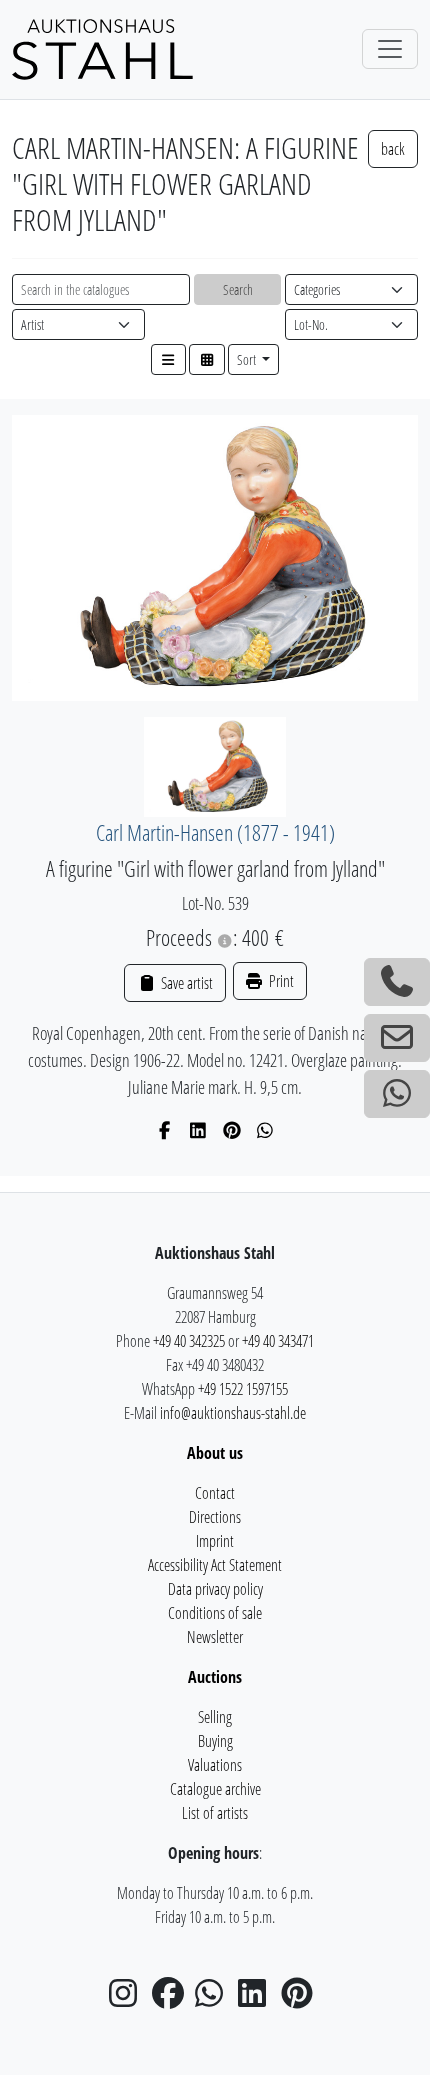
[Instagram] (129, 1999)
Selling (215, 1717)
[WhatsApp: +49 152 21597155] (397, 1094)
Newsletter (215, 1637)
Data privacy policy (215, 1589)
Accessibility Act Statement (215, 1565)
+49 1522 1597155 (243, 1389)
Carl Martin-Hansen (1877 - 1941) (215, 832)
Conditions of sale (215, 1613)
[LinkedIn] (198, 1130)
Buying (215, 1741)
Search (238, 289)
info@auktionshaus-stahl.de (233, 1413)
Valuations (215, 1765)
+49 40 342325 (189, 1341)
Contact (215, 1493)
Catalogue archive (215, 1789)
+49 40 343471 (278, 1341)
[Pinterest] (232, 1130)
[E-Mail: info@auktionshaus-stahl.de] (397, 1038)
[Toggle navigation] (390, 49)
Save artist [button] (185, 983)
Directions (215, 1517)
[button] (169, 359)
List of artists (215, 1813)
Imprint (215, 1541)
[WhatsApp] (265, 1130)
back (393, 149)
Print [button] (280, 981)
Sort (248, 359)
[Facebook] (165, 1130)
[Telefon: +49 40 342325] (397, 982)
